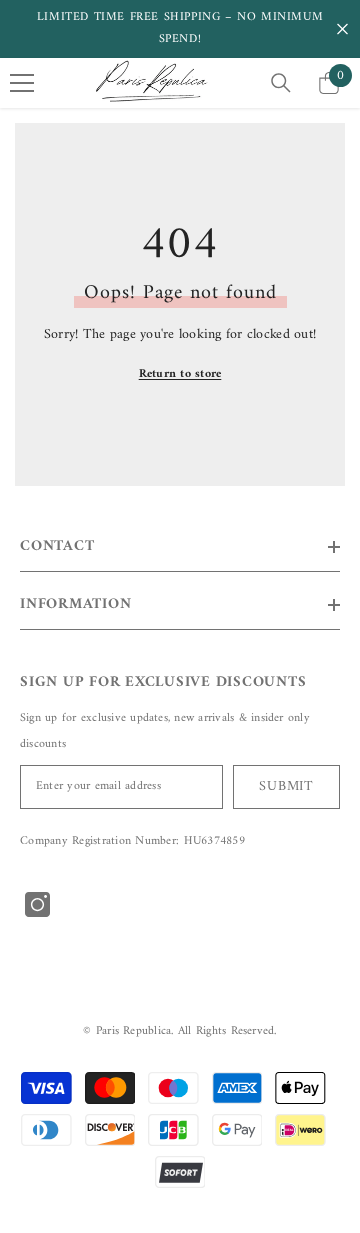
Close (342, 29)
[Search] (281, 83)
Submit (286, 786)
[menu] (22, 83)
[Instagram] (37, 904)
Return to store (180, 374)
